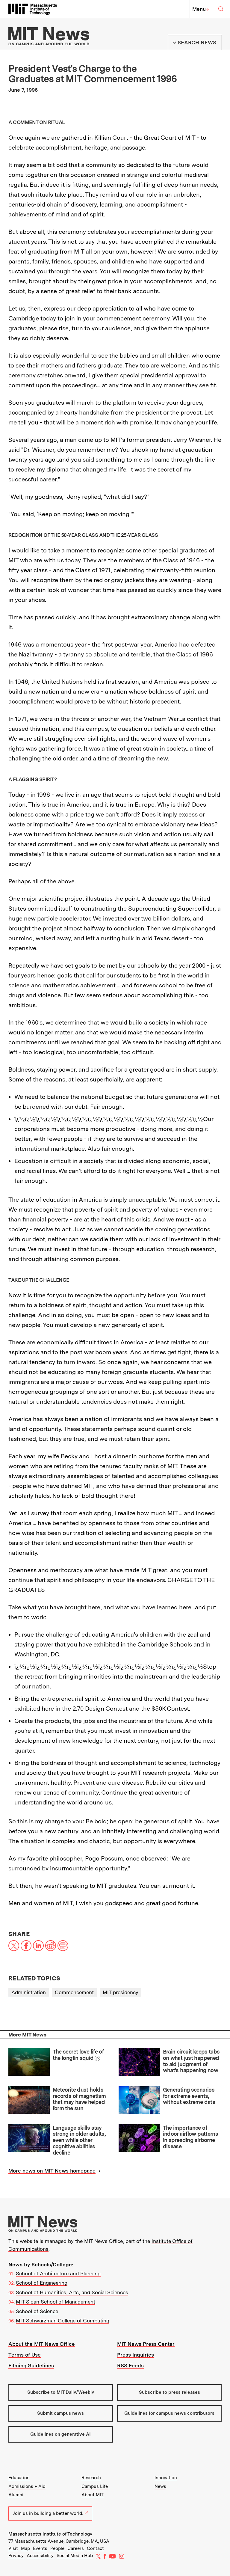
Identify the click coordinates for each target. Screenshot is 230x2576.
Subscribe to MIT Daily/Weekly (61, 2392)
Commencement (74, 1992)
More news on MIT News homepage (52, 2171)
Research (91, 2478)
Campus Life (95, 2486)
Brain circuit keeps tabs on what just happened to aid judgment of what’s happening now (191, 2061)
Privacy (16, 2556)
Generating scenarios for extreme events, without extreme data (189, 2096)
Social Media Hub (75, 2556)
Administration (29, 1992)
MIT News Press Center (146, 2344)
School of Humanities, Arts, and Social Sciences (72, 2292)
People (57, 2548)
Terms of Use (25, 2355)
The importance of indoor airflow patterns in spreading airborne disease (191, 2137)
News (160, 2486)
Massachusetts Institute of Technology (50, 2534)
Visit (13, 2548)
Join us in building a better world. (48, 2513)
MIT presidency (121, 1992)
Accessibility (40, 2556)
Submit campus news (60, 2413)
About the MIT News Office (42, 2344)
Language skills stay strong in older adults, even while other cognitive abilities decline (79, 2140)
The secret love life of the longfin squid (78, 2055)
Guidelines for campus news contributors (169, 2413)
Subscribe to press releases (170, 2392)
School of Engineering (42, 2283)
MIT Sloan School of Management (56, 2302)
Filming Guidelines (31, 2366)
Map (25, 2548)
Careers (76, 2548)
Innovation (166, 2478)
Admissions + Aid (27, 2486)
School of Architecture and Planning (58, 2274)
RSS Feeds (130, 2366)
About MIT (93, 2495)
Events (40, 2548)
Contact (95, 2548)
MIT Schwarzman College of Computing (63, 2321)
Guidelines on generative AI (60, 2434)
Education (19, 2478)
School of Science (37, 2311)
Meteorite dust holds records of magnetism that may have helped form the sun (79, 2099)
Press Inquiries (136, 2355)
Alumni (16, 2495)
